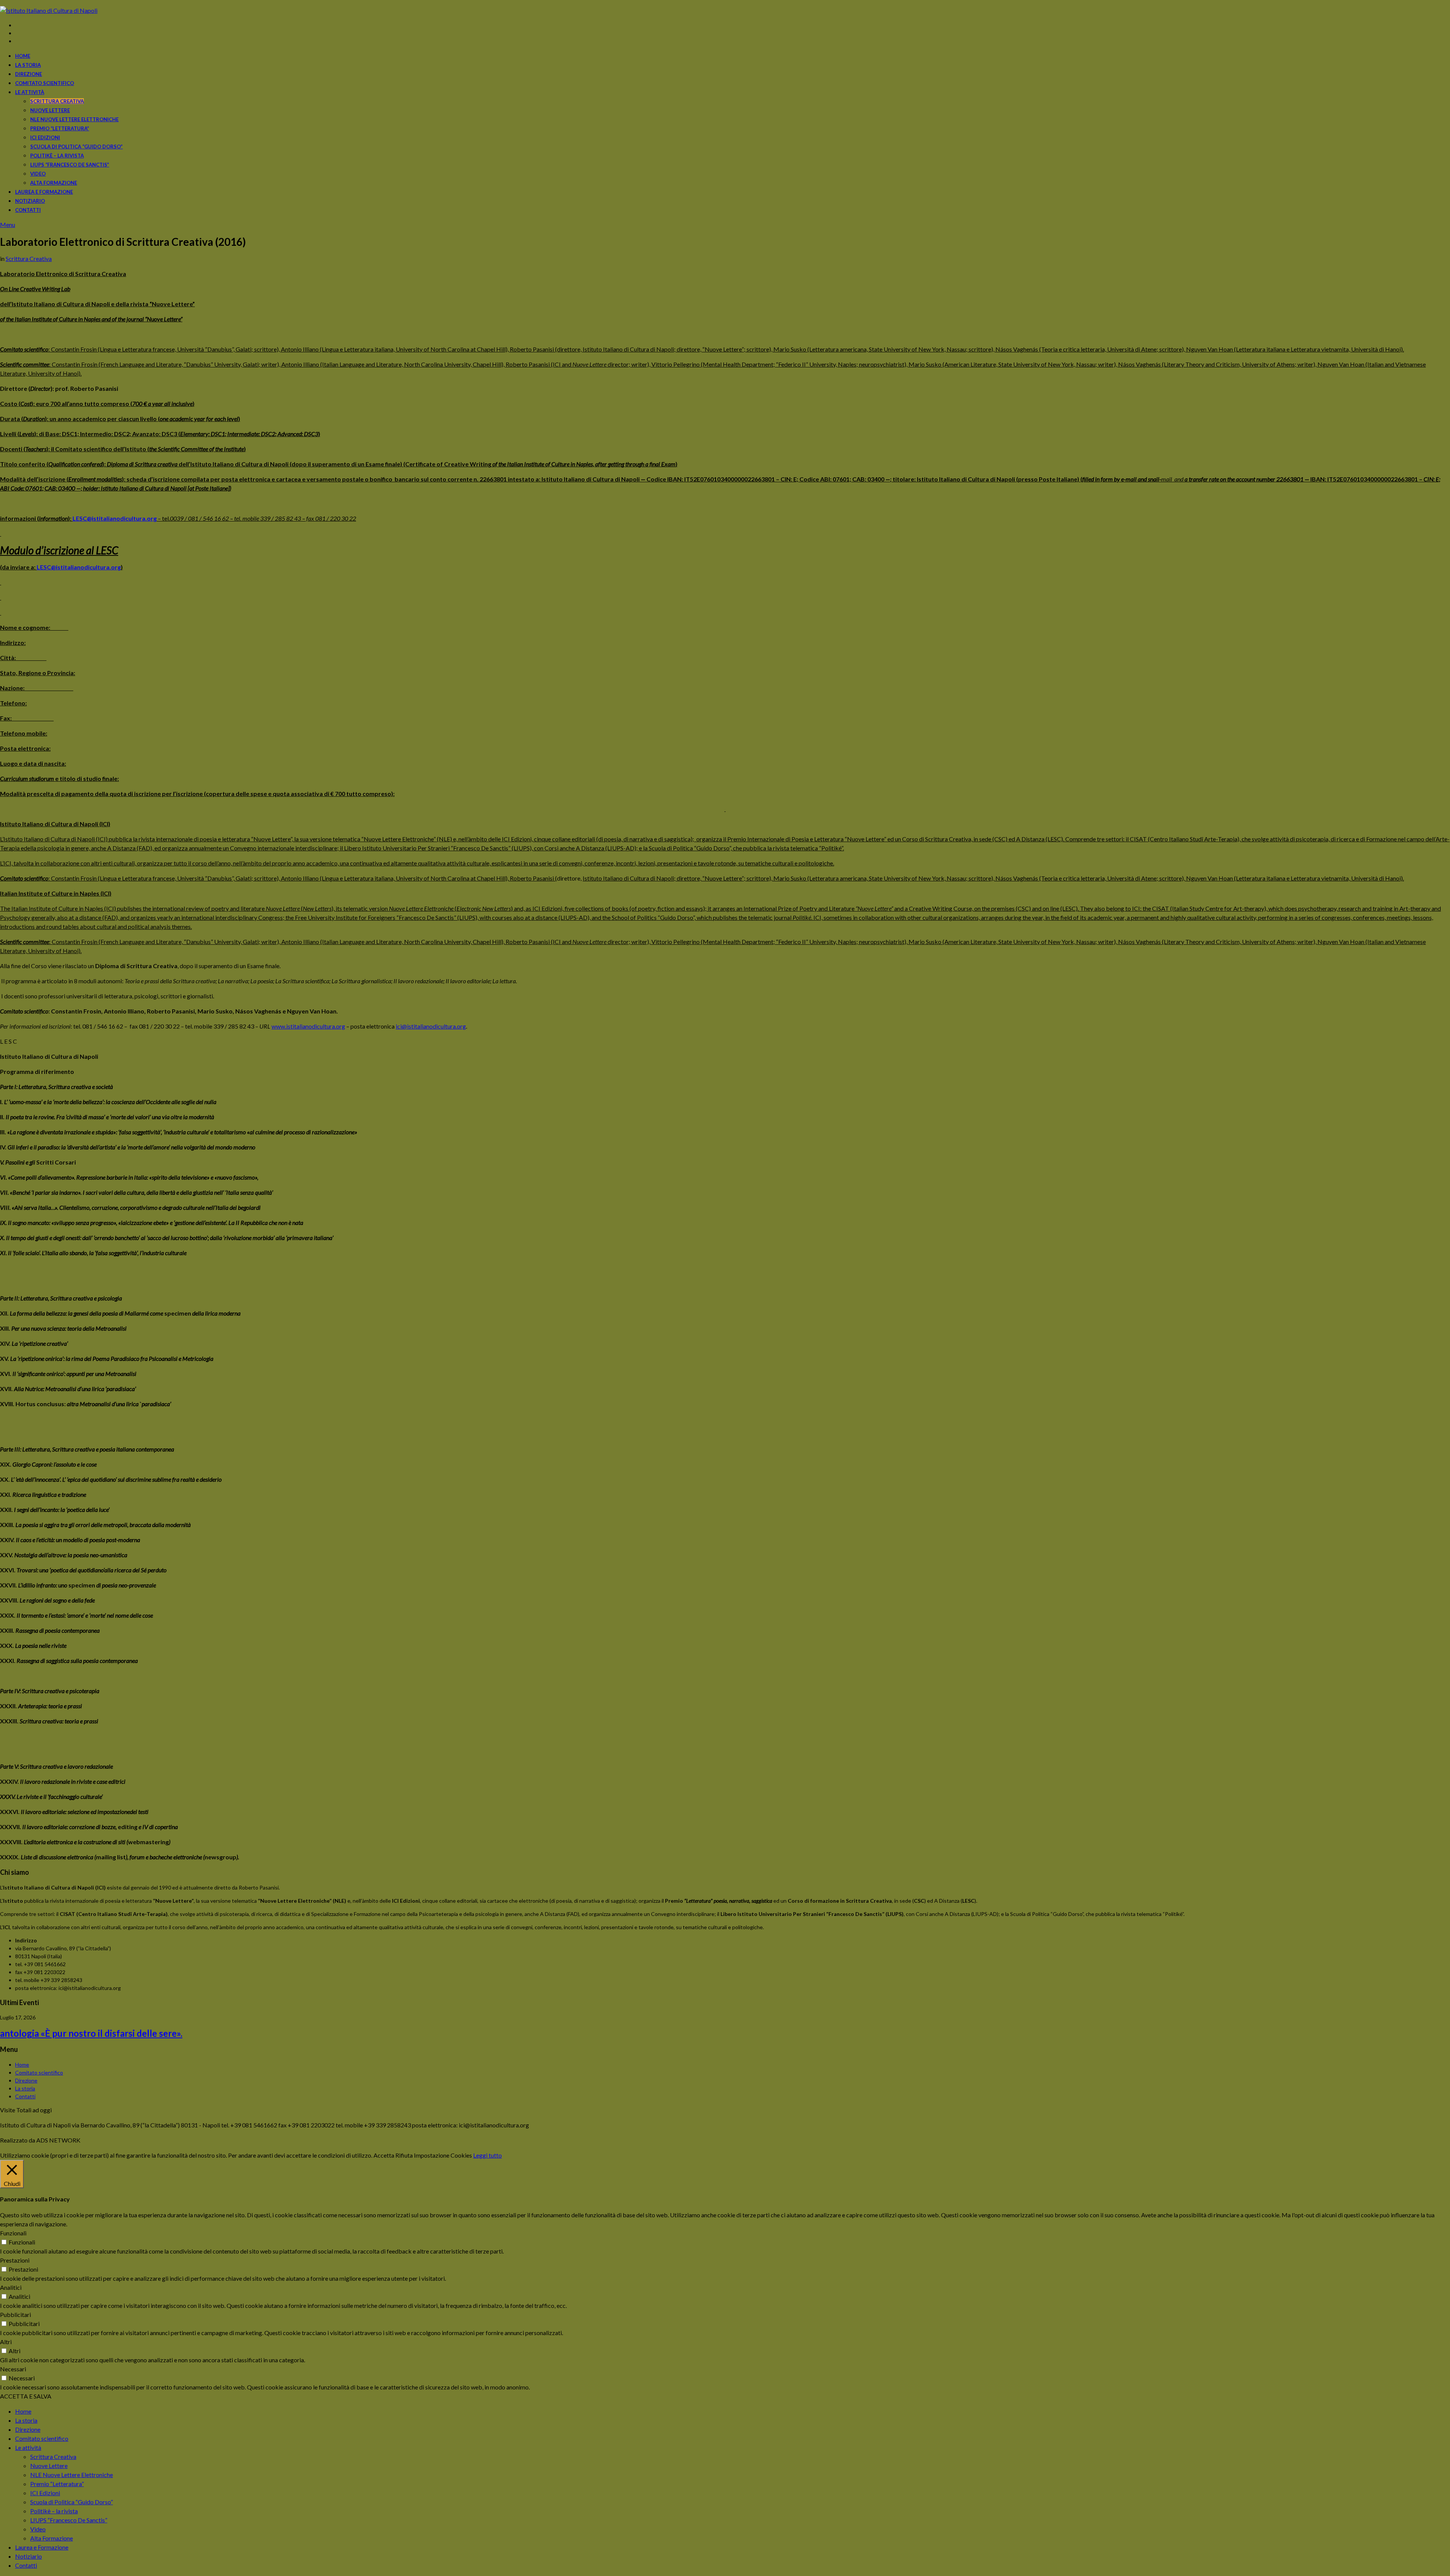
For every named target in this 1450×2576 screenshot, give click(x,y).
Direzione (29, 74)
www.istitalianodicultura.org (308, 1026)
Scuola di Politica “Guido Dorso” (76, 147)
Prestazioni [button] (15, 2260)
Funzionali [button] (13, 2233)
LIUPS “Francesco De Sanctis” (70, 165)
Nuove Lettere (50, 110)
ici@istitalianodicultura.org (431, 1026)
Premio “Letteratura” (60, 128)
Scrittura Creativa (57, 101)
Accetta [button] (384, 2155)
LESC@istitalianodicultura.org (115, 518)
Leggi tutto (487, 2155)
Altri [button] (6, 2342)
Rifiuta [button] (404, 2155)
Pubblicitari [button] (15, 2315)
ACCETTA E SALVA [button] (26, 2396)
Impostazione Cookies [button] (443, 2155)
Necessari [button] (13, 2369)
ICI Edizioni (45, 137)
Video (38, 174)
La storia (28, 65)
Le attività (30, 92)
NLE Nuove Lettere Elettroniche (74, 119)
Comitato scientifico (45, 83)
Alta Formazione (54, 183)
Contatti (28, 210)
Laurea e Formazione (44, 192)
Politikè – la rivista (57, 156)
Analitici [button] (11, 2287)
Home (23, 56)
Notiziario (30, 201)
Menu (8, 224)
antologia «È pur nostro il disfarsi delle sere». (91, 2033)
